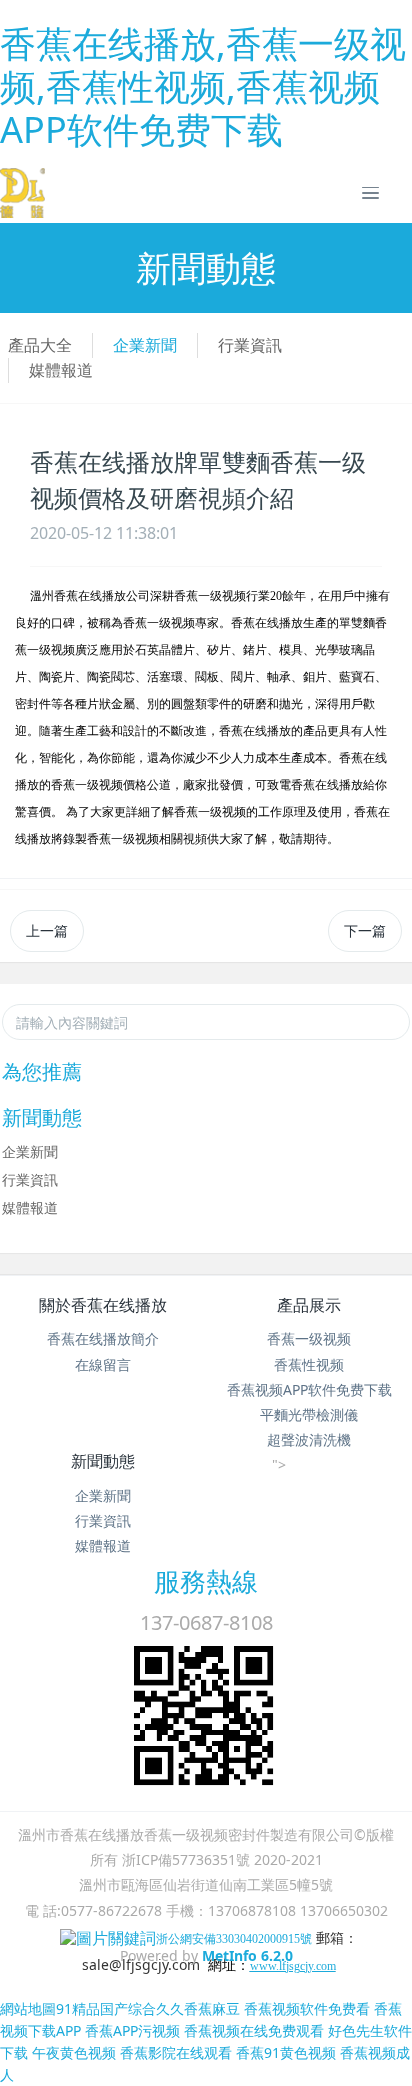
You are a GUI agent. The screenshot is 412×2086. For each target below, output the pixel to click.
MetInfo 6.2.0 (247, 1955)
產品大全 (40, 345)
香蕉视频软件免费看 (307, 2008)
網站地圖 (28, 2008)
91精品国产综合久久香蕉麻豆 (148, 2008)
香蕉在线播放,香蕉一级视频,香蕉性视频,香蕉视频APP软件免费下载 (203, 86)
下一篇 (365, 930)
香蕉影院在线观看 (176, 2052)
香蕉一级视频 (309, 1338)
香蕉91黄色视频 (286, 2052)
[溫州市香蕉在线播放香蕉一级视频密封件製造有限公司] (22, 193)
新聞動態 (103, 1461)
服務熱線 (206, 1581)
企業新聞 (145, 345)
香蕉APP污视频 (132, 2030)
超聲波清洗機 (309, 1439)
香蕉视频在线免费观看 (254, 2030)
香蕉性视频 (309, 1364)
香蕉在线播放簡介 (103, 1338)
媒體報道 (61, 370)
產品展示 (309, 1305)
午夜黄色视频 (74, 2052)
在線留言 (103, 1364)
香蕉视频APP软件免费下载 (309, 1389)
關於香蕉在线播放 (103, 1305)
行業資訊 (250, 345)
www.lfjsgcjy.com (293, 1966)
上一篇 (47, 930)
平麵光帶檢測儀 (309, 1414)
